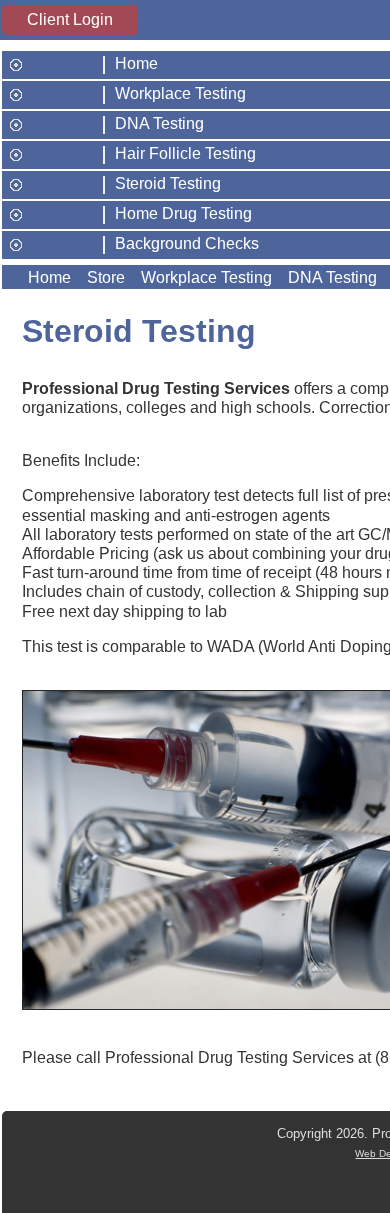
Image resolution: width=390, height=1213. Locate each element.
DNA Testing (159, 124)
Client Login (70, 19)
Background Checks (187, 244)
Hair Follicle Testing (185, 154)
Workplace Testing (180, 94)
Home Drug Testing (183, 214)
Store (106, 277)
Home (136, 64)
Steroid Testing (168, 184)
